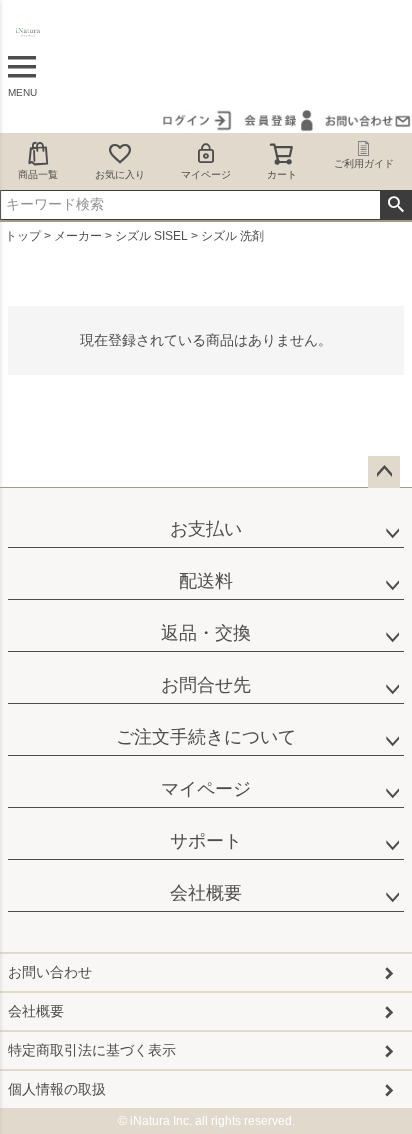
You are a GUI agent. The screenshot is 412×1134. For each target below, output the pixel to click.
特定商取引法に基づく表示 (92, 1050)
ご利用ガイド (364, 163)
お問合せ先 (206, 685)
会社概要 (206, 893)
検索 (395, 205)
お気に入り (120, 174)
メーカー (78, 236)
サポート (206, 841)
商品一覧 (38, 174)
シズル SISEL (151, 236)
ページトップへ (384, 472)
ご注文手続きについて (206, 737)
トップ (23, 236)
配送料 (206, 581)
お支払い (206, 529)
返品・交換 (206, 633)
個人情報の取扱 (57, 1089)
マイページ (206, 174)
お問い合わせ (50, 972)
